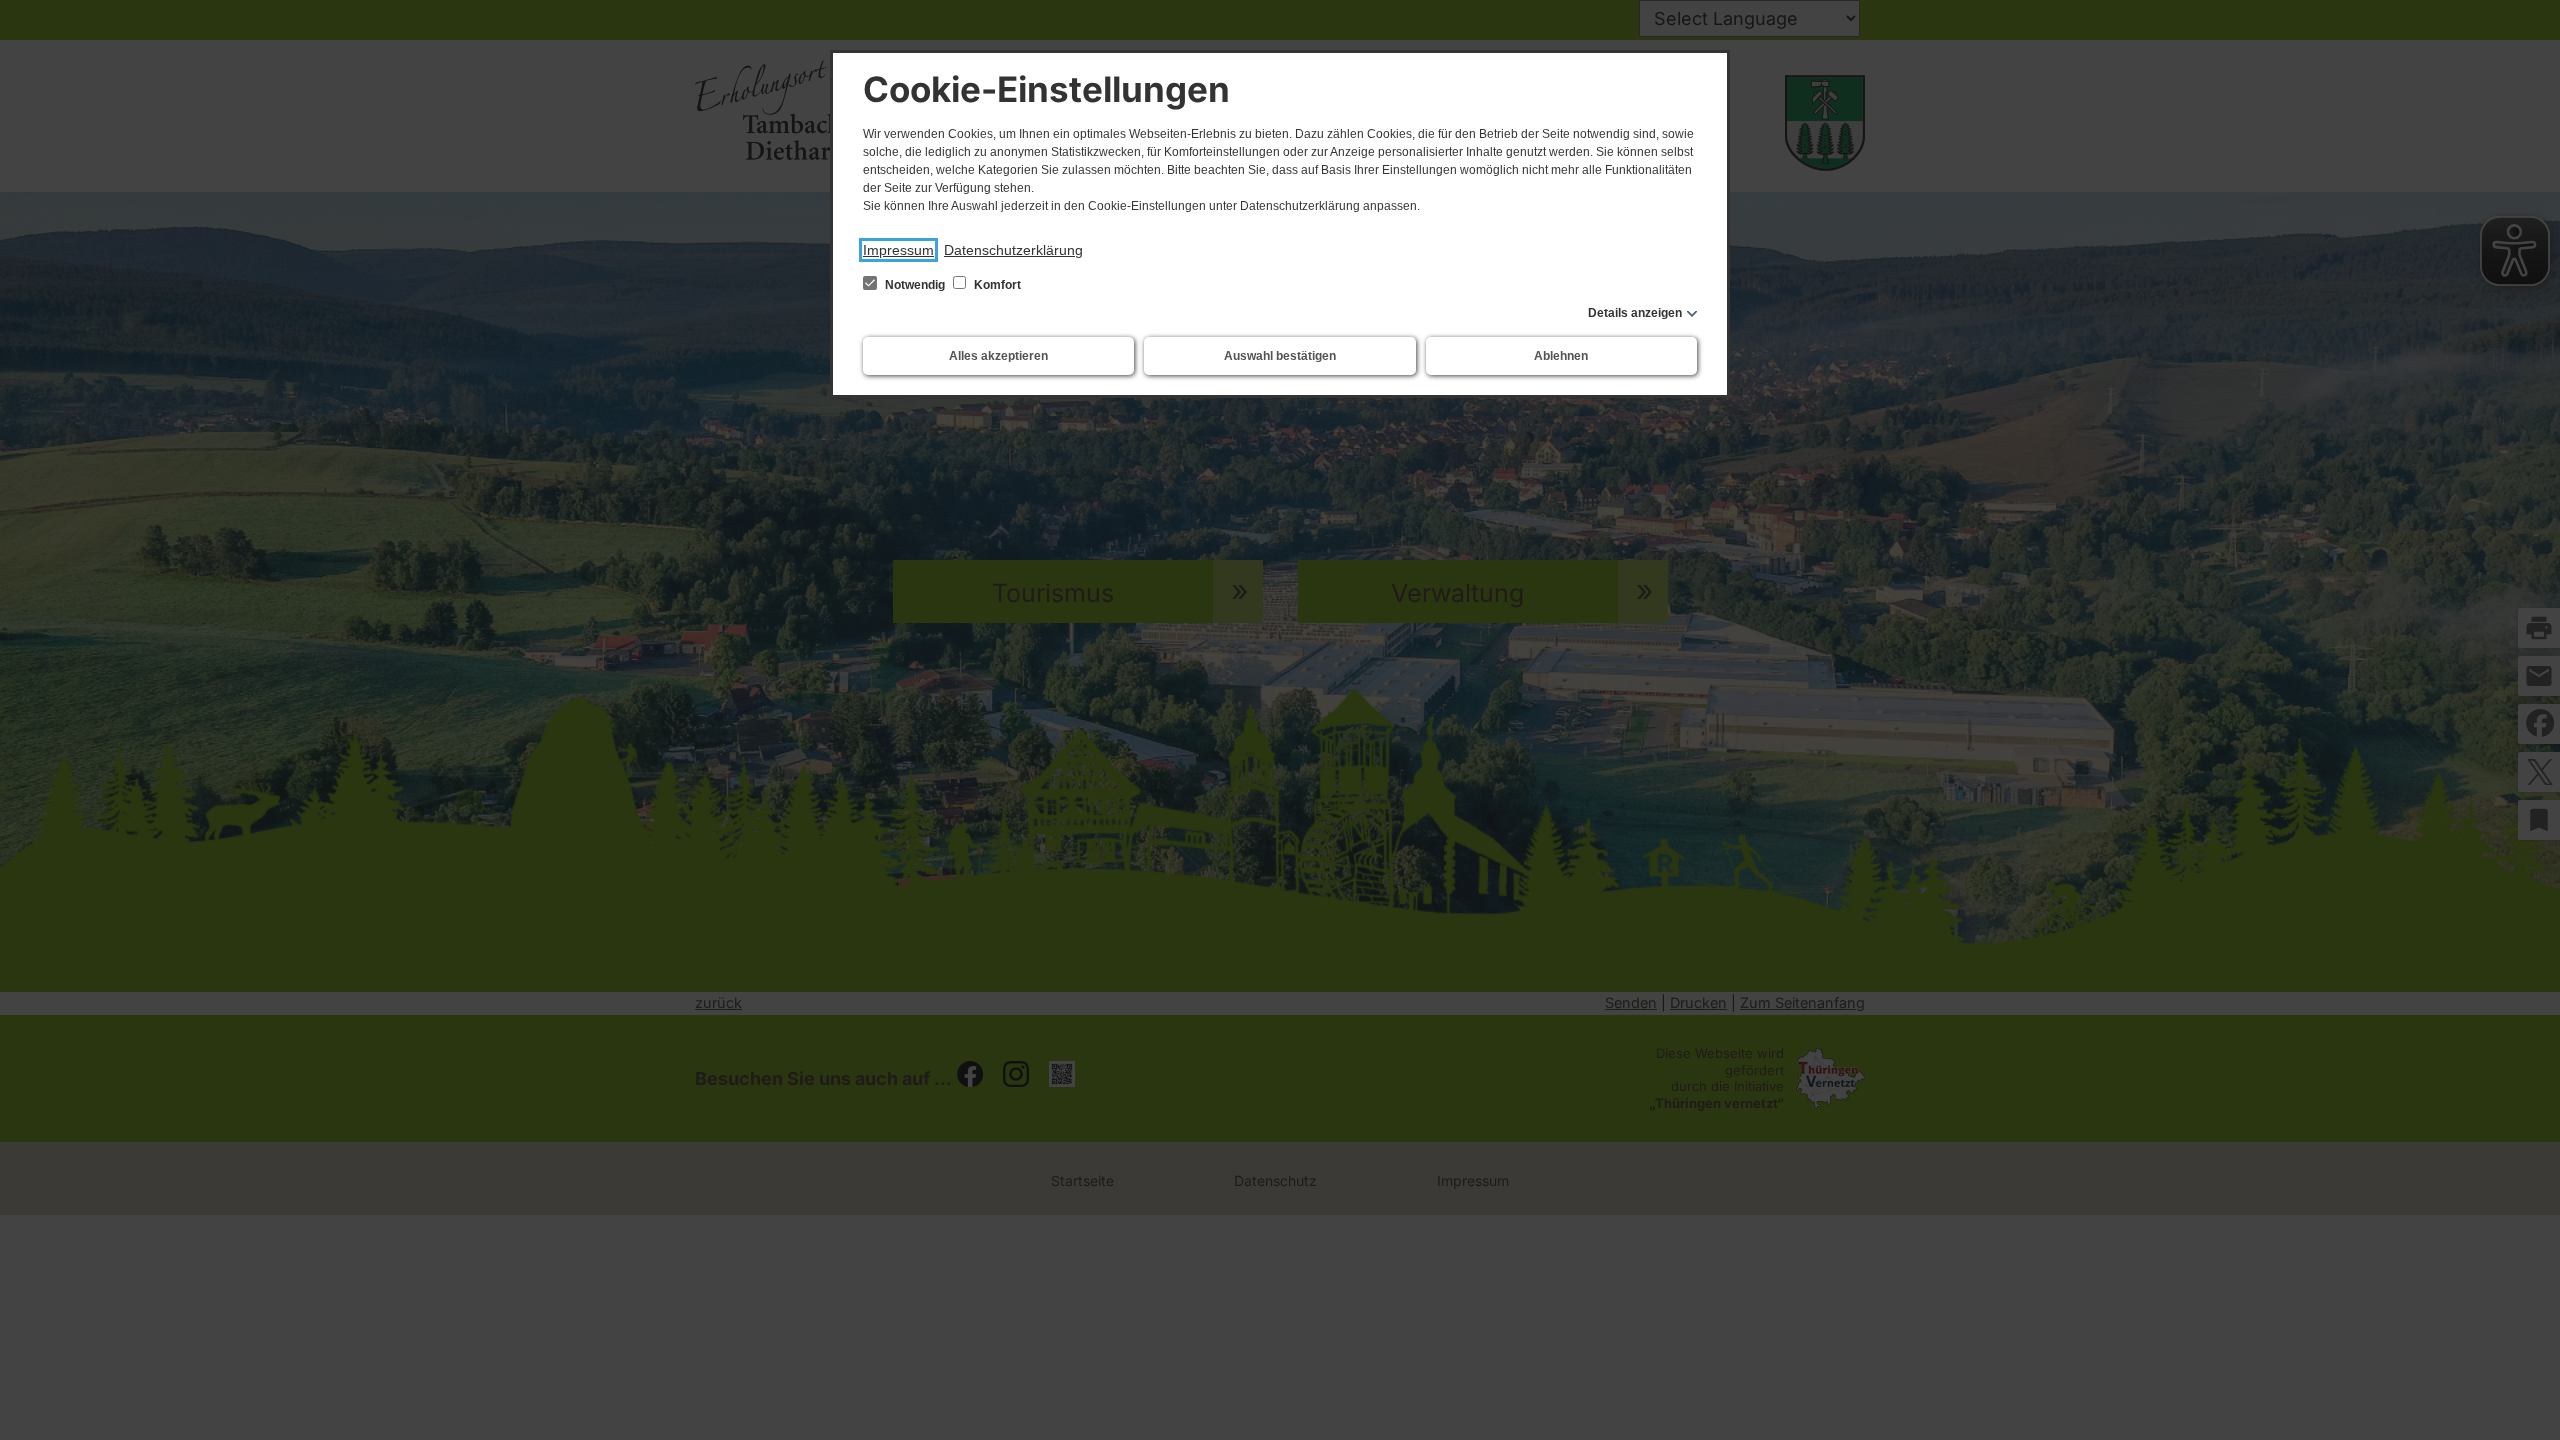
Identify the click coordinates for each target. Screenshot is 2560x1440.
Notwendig (915, 285)
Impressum (898, 250)
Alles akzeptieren (998, 356)
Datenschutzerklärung (1013, 250)
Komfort (996, 285)
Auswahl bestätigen (1280, 356)
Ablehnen (1561, 356)
